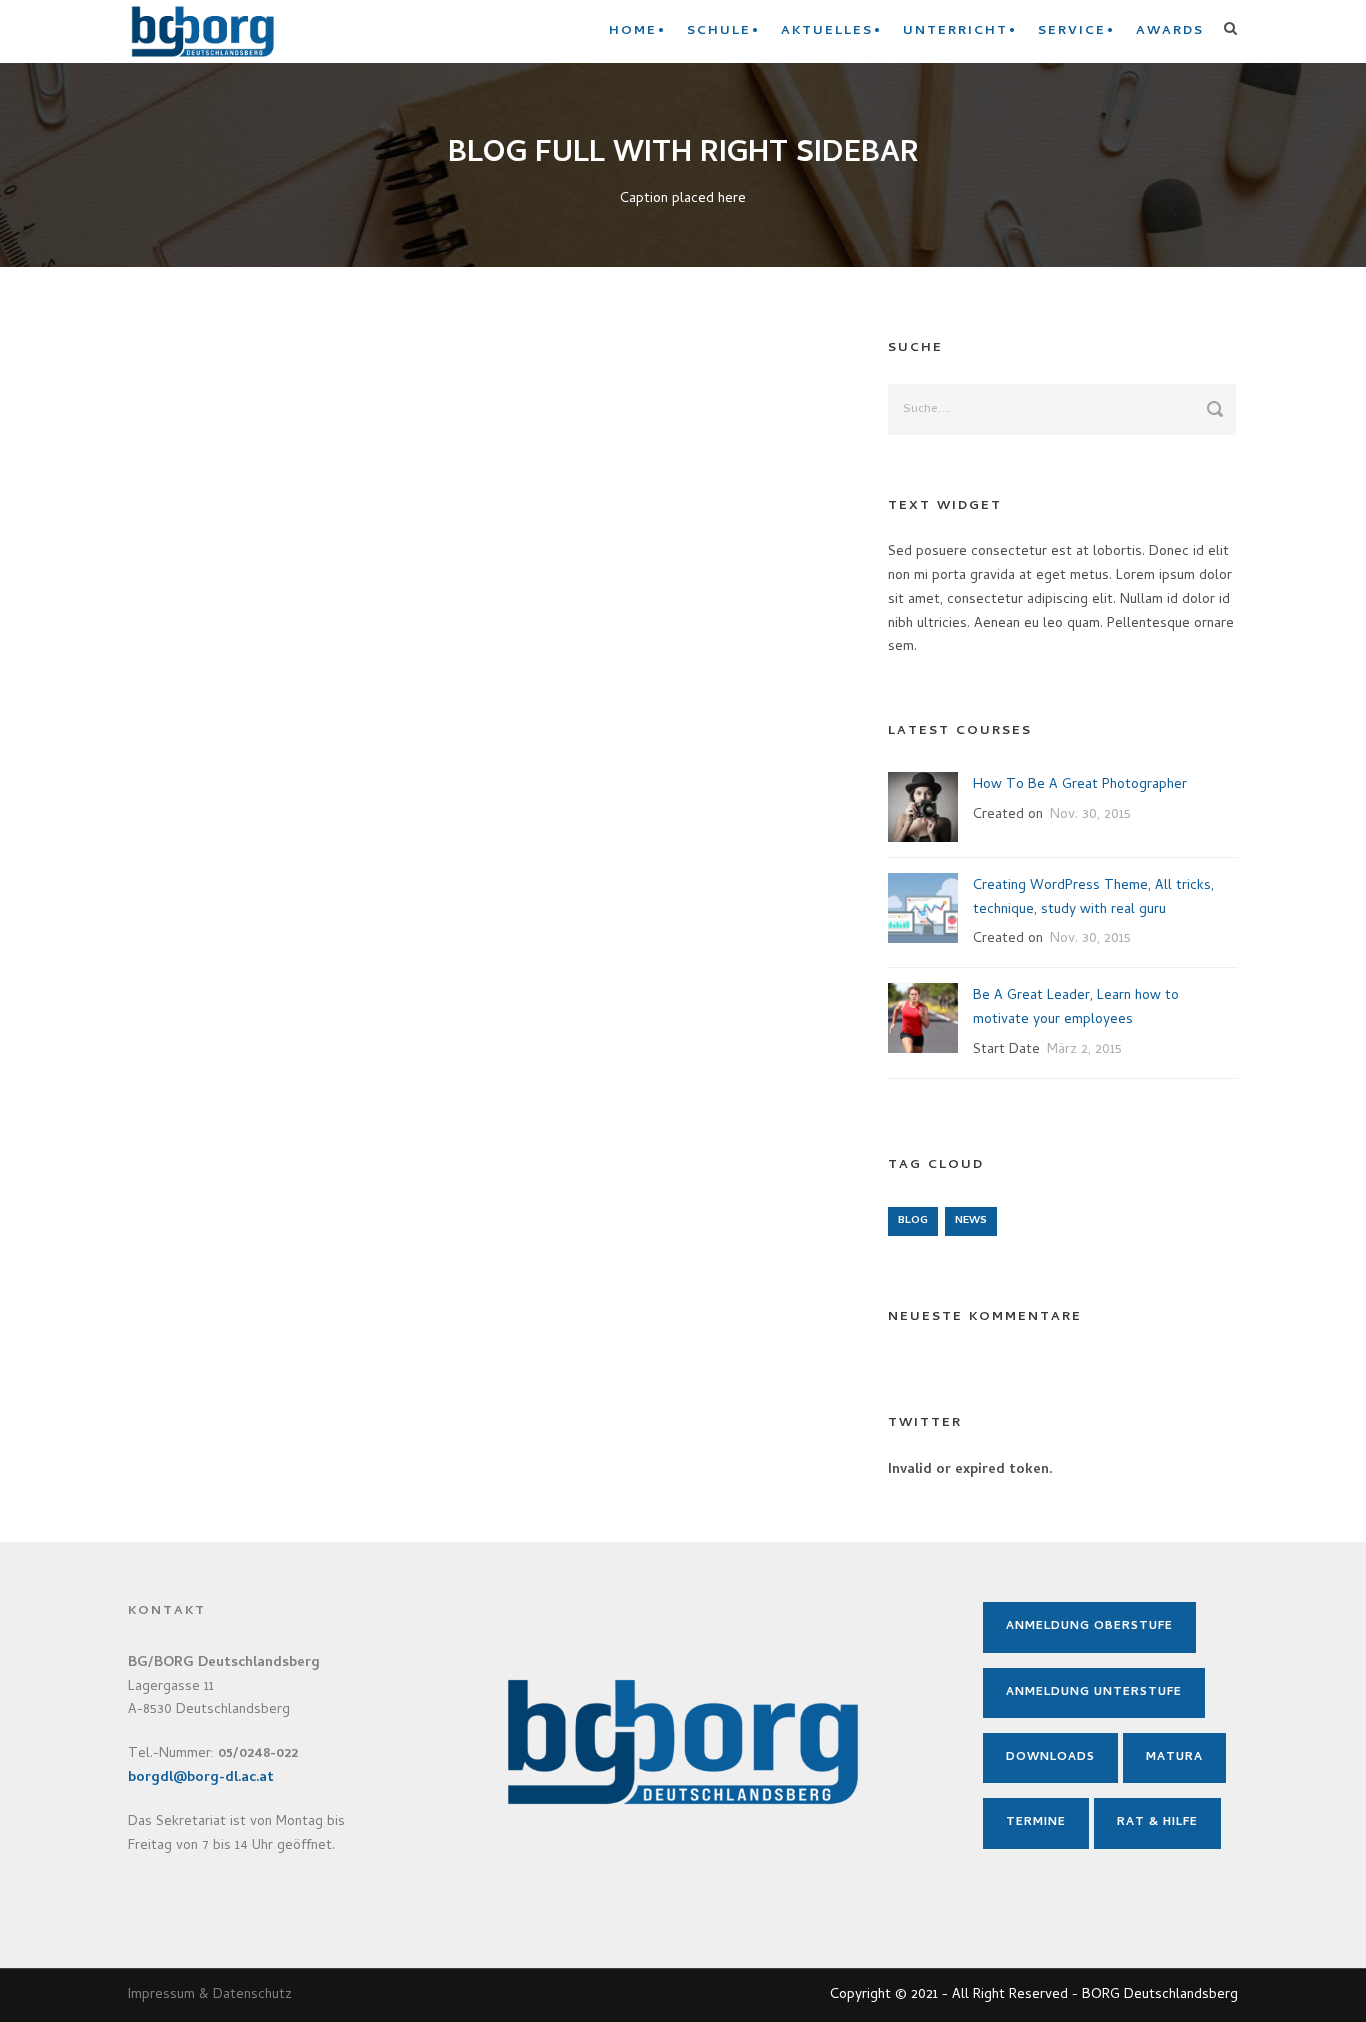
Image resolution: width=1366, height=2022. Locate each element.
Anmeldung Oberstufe (1089, 1627)
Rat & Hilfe (1157, 1823)
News (971, 1221)
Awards (1170, 31)
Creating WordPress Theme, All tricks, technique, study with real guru (1093, 898)
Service (1072, 31)
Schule (719, 31)
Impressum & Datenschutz (210, 1995)
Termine (1036, 1823)
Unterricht (955, 31)
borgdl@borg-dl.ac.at (201, 1778)
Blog (913, 1221)
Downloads (1050, 1758)
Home (633, 31)
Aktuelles (827, 31)
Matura (1174, 1758)
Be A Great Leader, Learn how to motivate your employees (1076, 1008)
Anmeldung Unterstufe (1094, 1693)
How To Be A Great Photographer (1080, 785)
